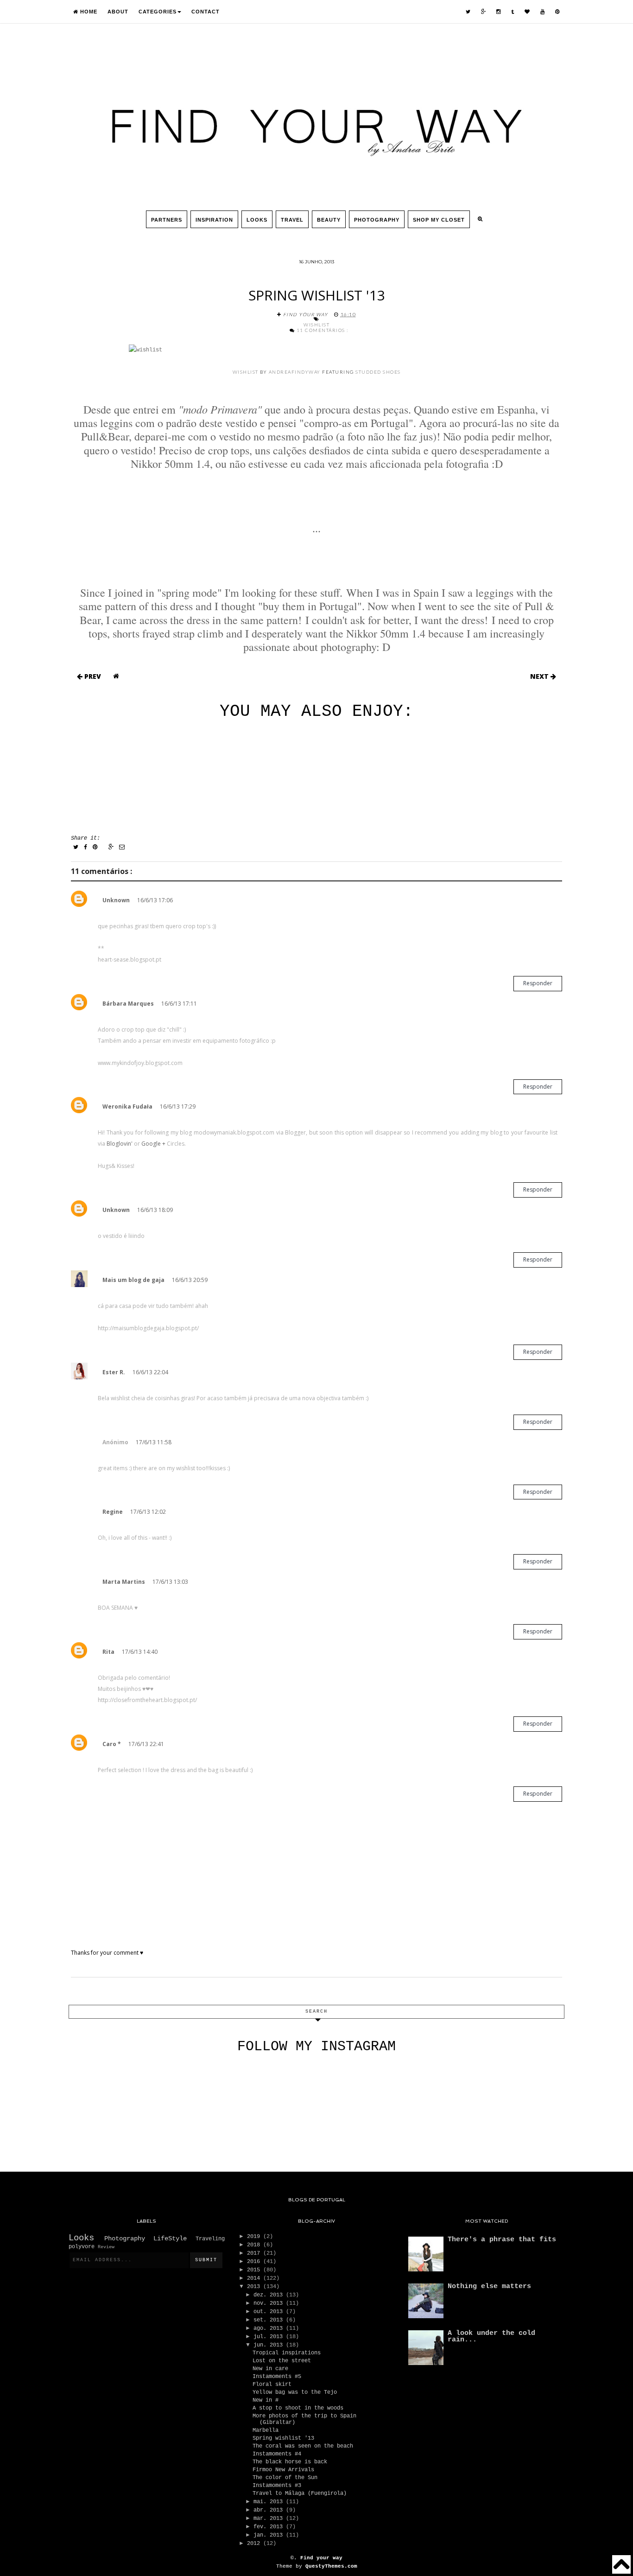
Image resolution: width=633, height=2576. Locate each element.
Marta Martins (124, 1582)
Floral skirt (272, 2385)
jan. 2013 (270, 2535)
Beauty (329, 220)
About (118, 12)
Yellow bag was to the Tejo (295, 2392)
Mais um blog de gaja (133, 1280)
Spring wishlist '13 (283, 2438)
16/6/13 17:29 (178, 1106)
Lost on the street (282, 2361)
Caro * (112, 1744)
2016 (255, 2262)
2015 (255, 2270)
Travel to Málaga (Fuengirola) (300, 2493)
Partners (167, 220)
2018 (255, 2245)
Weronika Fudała (127, 1106)
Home (88, 12)
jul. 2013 (270, 2337)
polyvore (83, 2247)
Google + (153, 1144)
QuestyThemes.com (331, 2566)
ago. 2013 (270, 2328)
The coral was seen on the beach (303, 2446)
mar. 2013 (270, 2519)
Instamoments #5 (277, 2377)
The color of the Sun (285, 2478)
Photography (377, 220)
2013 (255, 2287)
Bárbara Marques (128, 1004)
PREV (92, 676)
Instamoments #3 (277, 2486)
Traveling (210, 2239)
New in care (270, 2369)
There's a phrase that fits (502, 2240)
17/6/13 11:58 (154, 1442)
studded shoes (378, 372)
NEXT (540, 676)
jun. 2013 (270, 2345)
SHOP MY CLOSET (439, 220)
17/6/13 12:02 (148, 1512)
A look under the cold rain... (491, 2337)
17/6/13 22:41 (146, 1744)
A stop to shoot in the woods (298, 2408)
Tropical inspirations (287, 2353)
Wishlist (316, 325)
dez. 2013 (270, 2295)
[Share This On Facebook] (86, 848)
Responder (538, 983)
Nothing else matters (489, 2286)
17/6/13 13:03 (170, 1582)
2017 (255, 2253)
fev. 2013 (270, 2527)
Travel (292, 220)
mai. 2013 (270, 2502)
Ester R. (114, 1372)
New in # (266, 2400)
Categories (158, 12)
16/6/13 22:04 (150, 1372)
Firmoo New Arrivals (283, 2470)
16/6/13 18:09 (155, 1210)
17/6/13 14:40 (140, 1652)
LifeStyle (174, 2238)
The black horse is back (290, 2462)
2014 (255, 2278)
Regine (113, 1512)
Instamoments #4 (277, 2454)
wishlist (246, 372)
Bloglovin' (120, 1144)
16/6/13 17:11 (179, 1004)
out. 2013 (270, 2312)
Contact (206, 12)
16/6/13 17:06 (155, 900)
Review (106, 2247)
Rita (108, 1652)
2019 (255, 2237)
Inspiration (214, 220)
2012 (255, 2544)
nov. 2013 (270, 2303)
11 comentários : (323, 330)
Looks (257, 220)
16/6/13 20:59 (190, 1280)
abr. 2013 (270, 2510)
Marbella (266, 2430)
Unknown (116, 900)
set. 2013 (270, 2320)
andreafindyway (295, 372)
